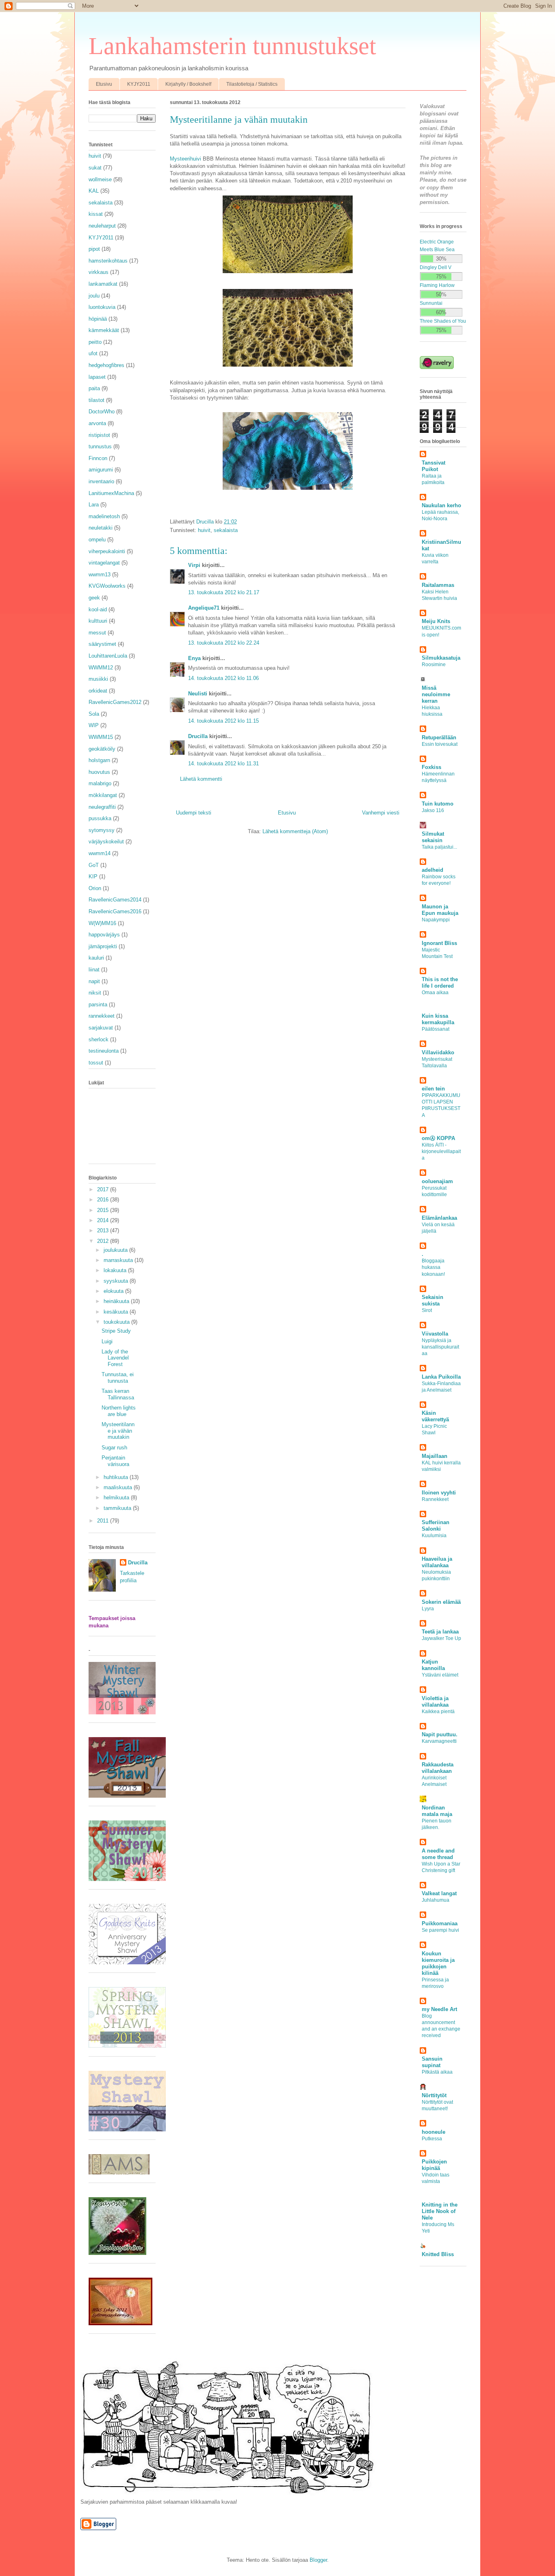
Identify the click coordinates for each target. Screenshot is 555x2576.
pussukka (100, 818)
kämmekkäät (104, 330)
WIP (94, 725)
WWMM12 (101, 668)
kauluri (96, 958)
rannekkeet (102, 1016)
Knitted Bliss (438, 2254)
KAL (94, 191)
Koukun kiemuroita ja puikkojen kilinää (438, 1963)
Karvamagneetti (439, 1741)
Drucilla (198, 736)
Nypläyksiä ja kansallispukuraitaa (440, 1347)
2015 (104, 1210)
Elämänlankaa (439, 1218)
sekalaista (226, 530)
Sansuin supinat (432, 2062)
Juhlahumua (436, 1900)
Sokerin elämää (441, 1602)
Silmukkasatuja (441, 658)
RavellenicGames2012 (115, 702)
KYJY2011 (139, 84)
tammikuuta (118, 1508)
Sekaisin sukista (433, 1300)
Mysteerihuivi (185, 159)
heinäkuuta (117, 1301)
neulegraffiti (102, 807)
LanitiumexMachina (111, 493)
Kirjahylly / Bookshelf (188, 84)
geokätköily (102, 749)
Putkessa (432, 2139)
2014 (104, 1220)
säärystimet (102, 644)
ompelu (97, 540)
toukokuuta (117, 1322)
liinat (94, 970)
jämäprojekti (103, 946)
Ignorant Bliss (439, 943)
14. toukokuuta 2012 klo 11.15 (223, 721)
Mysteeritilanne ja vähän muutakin (118, 1431)
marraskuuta (119, 1260)
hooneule (434, 2132)
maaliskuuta (119, 1487)
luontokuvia (102, 307)
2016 (104, 1200)
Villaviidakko (438, 1052)
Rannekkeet (435, 1499)
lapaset (97, 377)
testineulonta (104, 1051)
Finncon (98, 458)
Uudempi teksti (194, 813)
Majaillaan (435, 1456)
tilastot (96, 400)
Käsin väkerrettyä (435, 1416)
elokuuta (114, 1291)
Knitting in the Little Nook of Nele (440, 2211)
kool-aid (98, 609)
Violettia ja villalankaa (435, 1702)
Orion (95, 888)
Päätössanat (436, 1029)
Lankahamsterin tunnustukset (232, 46)
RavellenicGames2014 (115, 900)
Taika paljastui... (439, 847)
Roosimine (434, 665)
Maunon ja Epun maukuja (440, 910)
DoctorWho (102, 412)
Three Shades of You (443, 321)
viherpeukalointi (107, 551)
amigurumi (101, 470)
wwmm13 (100, 574)
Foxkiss (431, 767)
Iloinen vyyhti (439, 1493)
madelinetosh (104, 516)
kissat (96, 214)
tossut (96, 1063)
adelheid (433, 870)
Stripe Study (116, 1331)
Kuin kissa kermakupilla (438, 1019)
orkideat (98, 691)
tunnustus (100, 446)
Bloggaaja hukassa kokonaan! (433, 1267)
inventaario (101, 481)
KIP (93, 876)
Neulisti (198, 694)
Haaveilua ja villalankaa (437, 1562)
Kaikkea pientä (438, 1712)
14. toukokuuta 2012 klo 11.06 (223, 678)
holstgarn (99, 760)
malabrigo (100, 783)
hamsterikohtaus (108, 261)
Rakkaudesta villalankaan (438, 1768)
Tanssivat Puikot (434, 466)
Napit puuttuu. (440, 1734)
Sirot (427, 1310)
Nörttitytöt (434, 2095)
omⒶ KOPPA (438, 1138)
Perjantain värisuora (115, 1461)
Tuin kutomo (438, 804)
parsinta (98, 1005)
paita (94, 388)
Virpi (194, 565)
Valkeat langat (439, 1893)
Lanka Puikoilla (441, 1377)
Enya (194, 658)
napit (94, 981)
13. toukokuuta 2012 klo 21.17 (224, 592)
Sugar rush (114, 1448)
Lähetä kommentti (201, 779)
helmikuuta (117, 1498)
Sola (94, 714)
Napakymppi (436, 920)
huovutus (99, 772)
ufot (93, 353)
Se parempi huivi (440, 1930)
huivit (204, 530)
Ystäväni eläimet (440, 1675)
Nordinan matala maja (437, 1811)
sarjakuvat (101, 1028)
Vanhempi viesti (381, 813)
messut (97, 633)
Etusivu (104, 84)
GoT (94, 865)
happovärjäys (104, 935)
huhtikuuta (117, 1477)
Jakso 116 (433, 810)
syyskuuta (117, 1281)
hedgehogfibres (106, 365)
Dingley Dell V (436, 267)
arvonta (97, 423)
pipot (94, 249)
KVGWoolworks (107, 586)
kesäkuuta (117, 1312)
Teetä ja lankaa (440, 1632)
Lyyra (428, 1609)
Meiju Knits (436, 621)
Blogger (318, 2560)
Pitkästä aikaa (437, 2072)
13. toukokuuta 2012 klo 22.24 (224, 643)
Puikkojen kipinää (434, 2165)
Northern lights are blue (119, 1411)
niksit (95, 993)
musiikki (98, 679)
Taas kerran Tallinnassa (118, 1394)
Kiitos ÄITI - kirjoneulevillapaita (441, 1151)
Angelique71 (204, 608)
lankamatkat (103, 284)
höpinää (98, 319)
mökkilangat (103, 795)
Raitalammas (438, 585)
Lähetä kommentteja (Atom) (295, 831)
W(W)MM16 (102, 923)
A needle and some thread (438, 1854)
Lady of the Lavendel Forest (115, 1358)
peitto (95, 342)
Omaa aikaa (435, 993)
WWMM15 (101, 737)
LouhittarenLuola (108, 656)
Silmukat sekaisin (433, 837)
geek (94, 598)
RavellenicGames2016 (115, 911)
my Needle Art (439, 2009)
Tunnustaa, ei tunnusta (118, 1378)
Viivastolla (435, 1334)
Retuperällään (439, 737)
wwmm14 (100, 853)
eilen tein (433, 1089)
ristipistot (99, 435)
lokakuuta (116, 1270)
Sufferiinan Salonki (436, 1526)
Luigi (107, 1341)
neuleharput (102, 226)
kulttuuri (98, 621)
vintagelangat (104, 563)
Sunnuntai (431, 303)
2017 (104, 1189)
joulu (94, 296)
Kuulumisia (434, 1536)
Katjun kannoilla (433, 1665)
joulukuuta (116, 1250)
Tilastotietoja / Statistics (252, 84)
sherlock (99, 1039)
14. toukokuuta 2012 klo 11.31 (223, 763)
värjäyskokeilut (106, 842)
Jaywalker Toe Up (441, 1638)
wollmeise (100, 179)
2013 (104, 1230)
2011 (104, 1521)
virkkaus (99, 272)
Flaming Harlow (437, 285)
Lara (94, 505)
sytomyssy (102, 830)
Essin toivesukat (440, 744)
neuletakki (101, 528)
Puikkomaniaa (440, 1923)
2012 (104, 1241)
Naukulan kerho (441, 505)
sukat (95, 168)
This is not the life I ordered (440, 983)
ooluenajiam (437, 1181)
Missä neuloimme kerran (436, 694)
